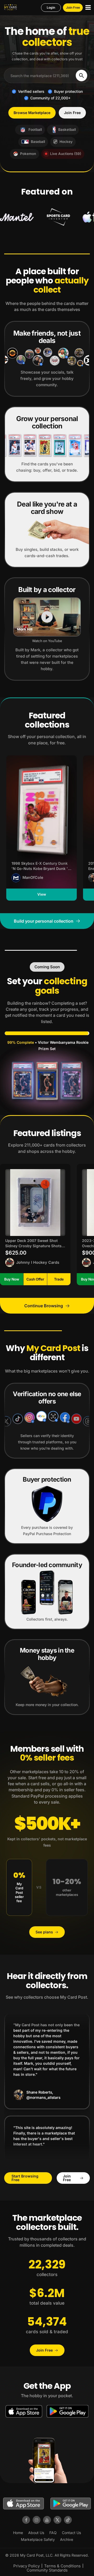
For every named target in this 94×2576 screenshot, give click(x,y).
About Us (36, 2533)
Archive (67, 2539)
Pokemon (28, 154)
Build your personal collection (44, 921)
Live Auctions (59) (66, 154)
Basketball (67, 130)
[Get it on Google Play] (68, 2411)
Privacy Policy (27, 2566)
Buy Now (12, 1279)
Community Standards (47, 2570)
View (42, 894)
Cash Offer (35, 1279)
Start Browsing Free (25, 2178)
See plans (44, 1932)
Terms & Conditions (62, 2566)
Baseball (38, 142)
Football (35, 130)
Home (18, 2533)
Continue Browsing (44, 1306)
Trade (59, 1279)
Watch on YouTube (47, 641)
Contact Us (71, 2533)
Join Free (73, 7)
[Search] (81, 76)
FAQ (53, 2533)
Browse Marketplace (32, 113)
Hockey (66, 142)
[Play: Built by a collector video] (47, 617)
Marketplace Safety (38, 2539)
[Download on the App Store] (24, 2411)
